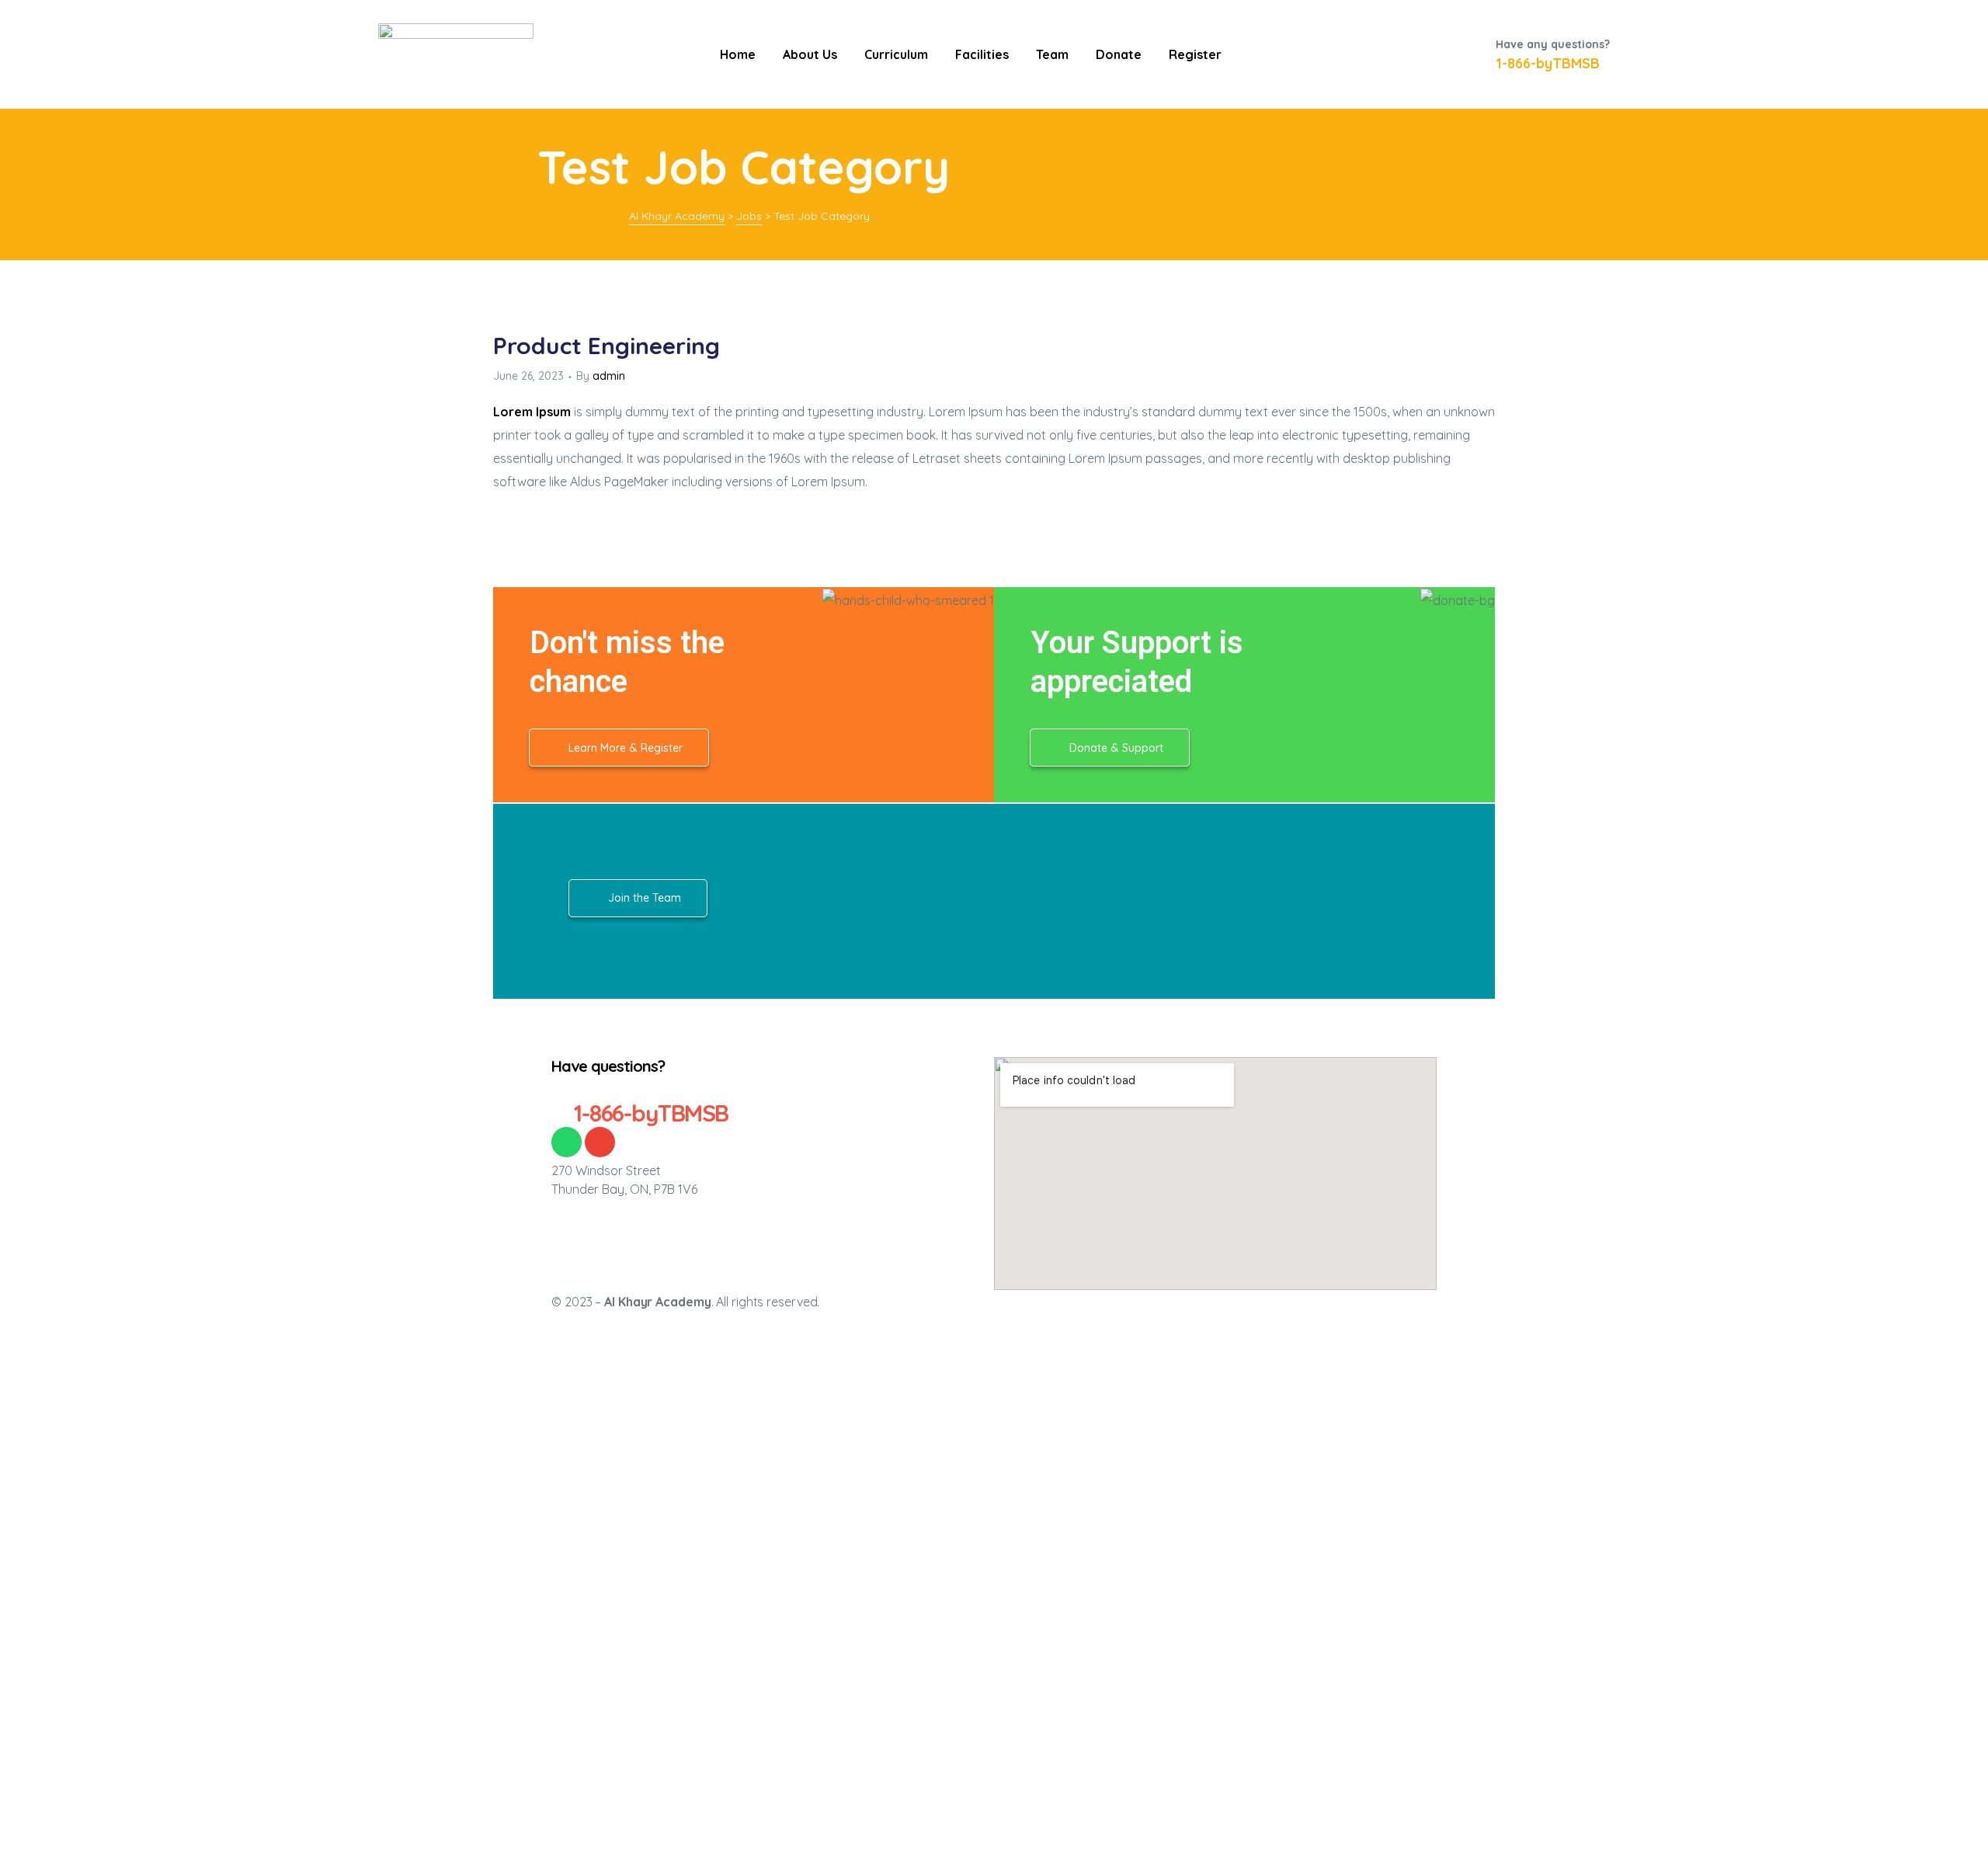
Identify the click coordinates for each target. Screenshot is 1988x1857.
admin (609, 376)
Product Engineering (606, 346)
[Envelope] (600, 1142)
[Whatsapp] (567, 1142)
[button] (619, 748)
